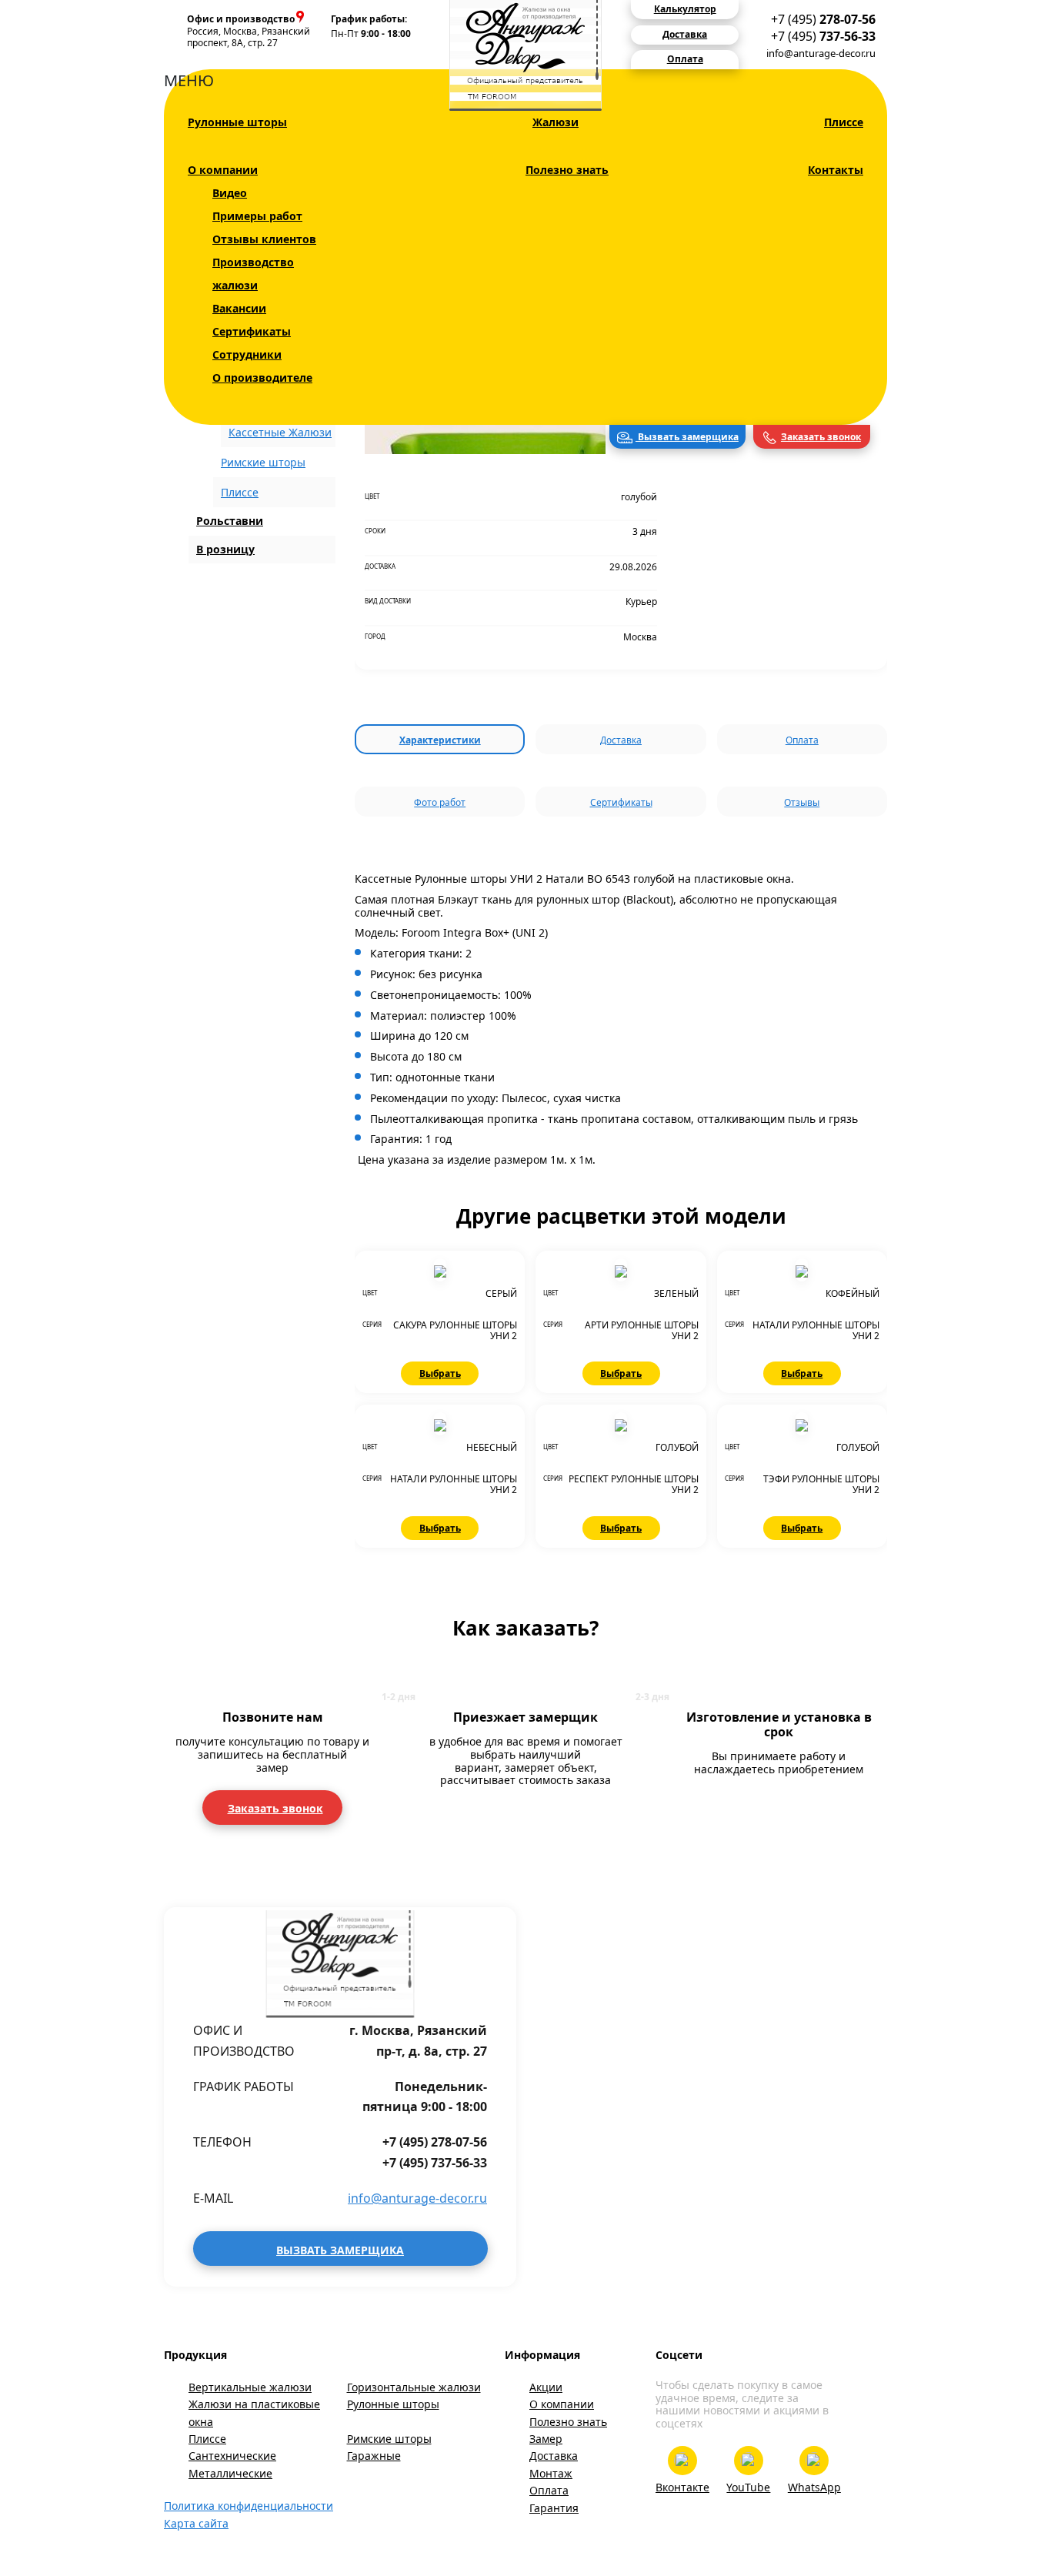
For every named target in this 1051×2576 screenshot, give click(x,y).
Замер (546, 2439)
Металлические (230, 2473)
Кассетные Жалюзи (280, 432)
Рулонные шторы (237, 122)
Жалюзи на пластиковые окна (254, 2412)
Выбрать (440, 1373)
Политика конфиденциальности (249, 2506)
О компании (223, 170)
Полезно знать (567, 170)
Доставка (621, 740)
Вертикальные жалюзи (250, 2387)
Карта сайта (196, 2523)
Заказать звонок (821, 437)
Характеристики (440, 740)
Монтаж (551, 2473)
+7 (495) (823, 19)
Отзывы (802, 802)
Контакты (836, 170)
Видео (230, 193)
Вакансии (239, 308)
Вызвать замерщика (687, 437)
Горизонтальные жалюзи (414, 2387)
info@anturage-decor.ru (821, 53)
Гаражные (374, 2456)
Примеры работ (257, 216)
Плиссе (844, 122)
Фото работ (440, 802)
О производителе (262, 378)
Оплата (802, 740)
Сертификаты (252, 331)
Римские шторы (263, 462)
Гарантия (554, 2508)
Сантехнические (232, 2456)
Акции (546, 2387)
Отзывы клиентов (264, 239)
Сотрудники (247, 354)
